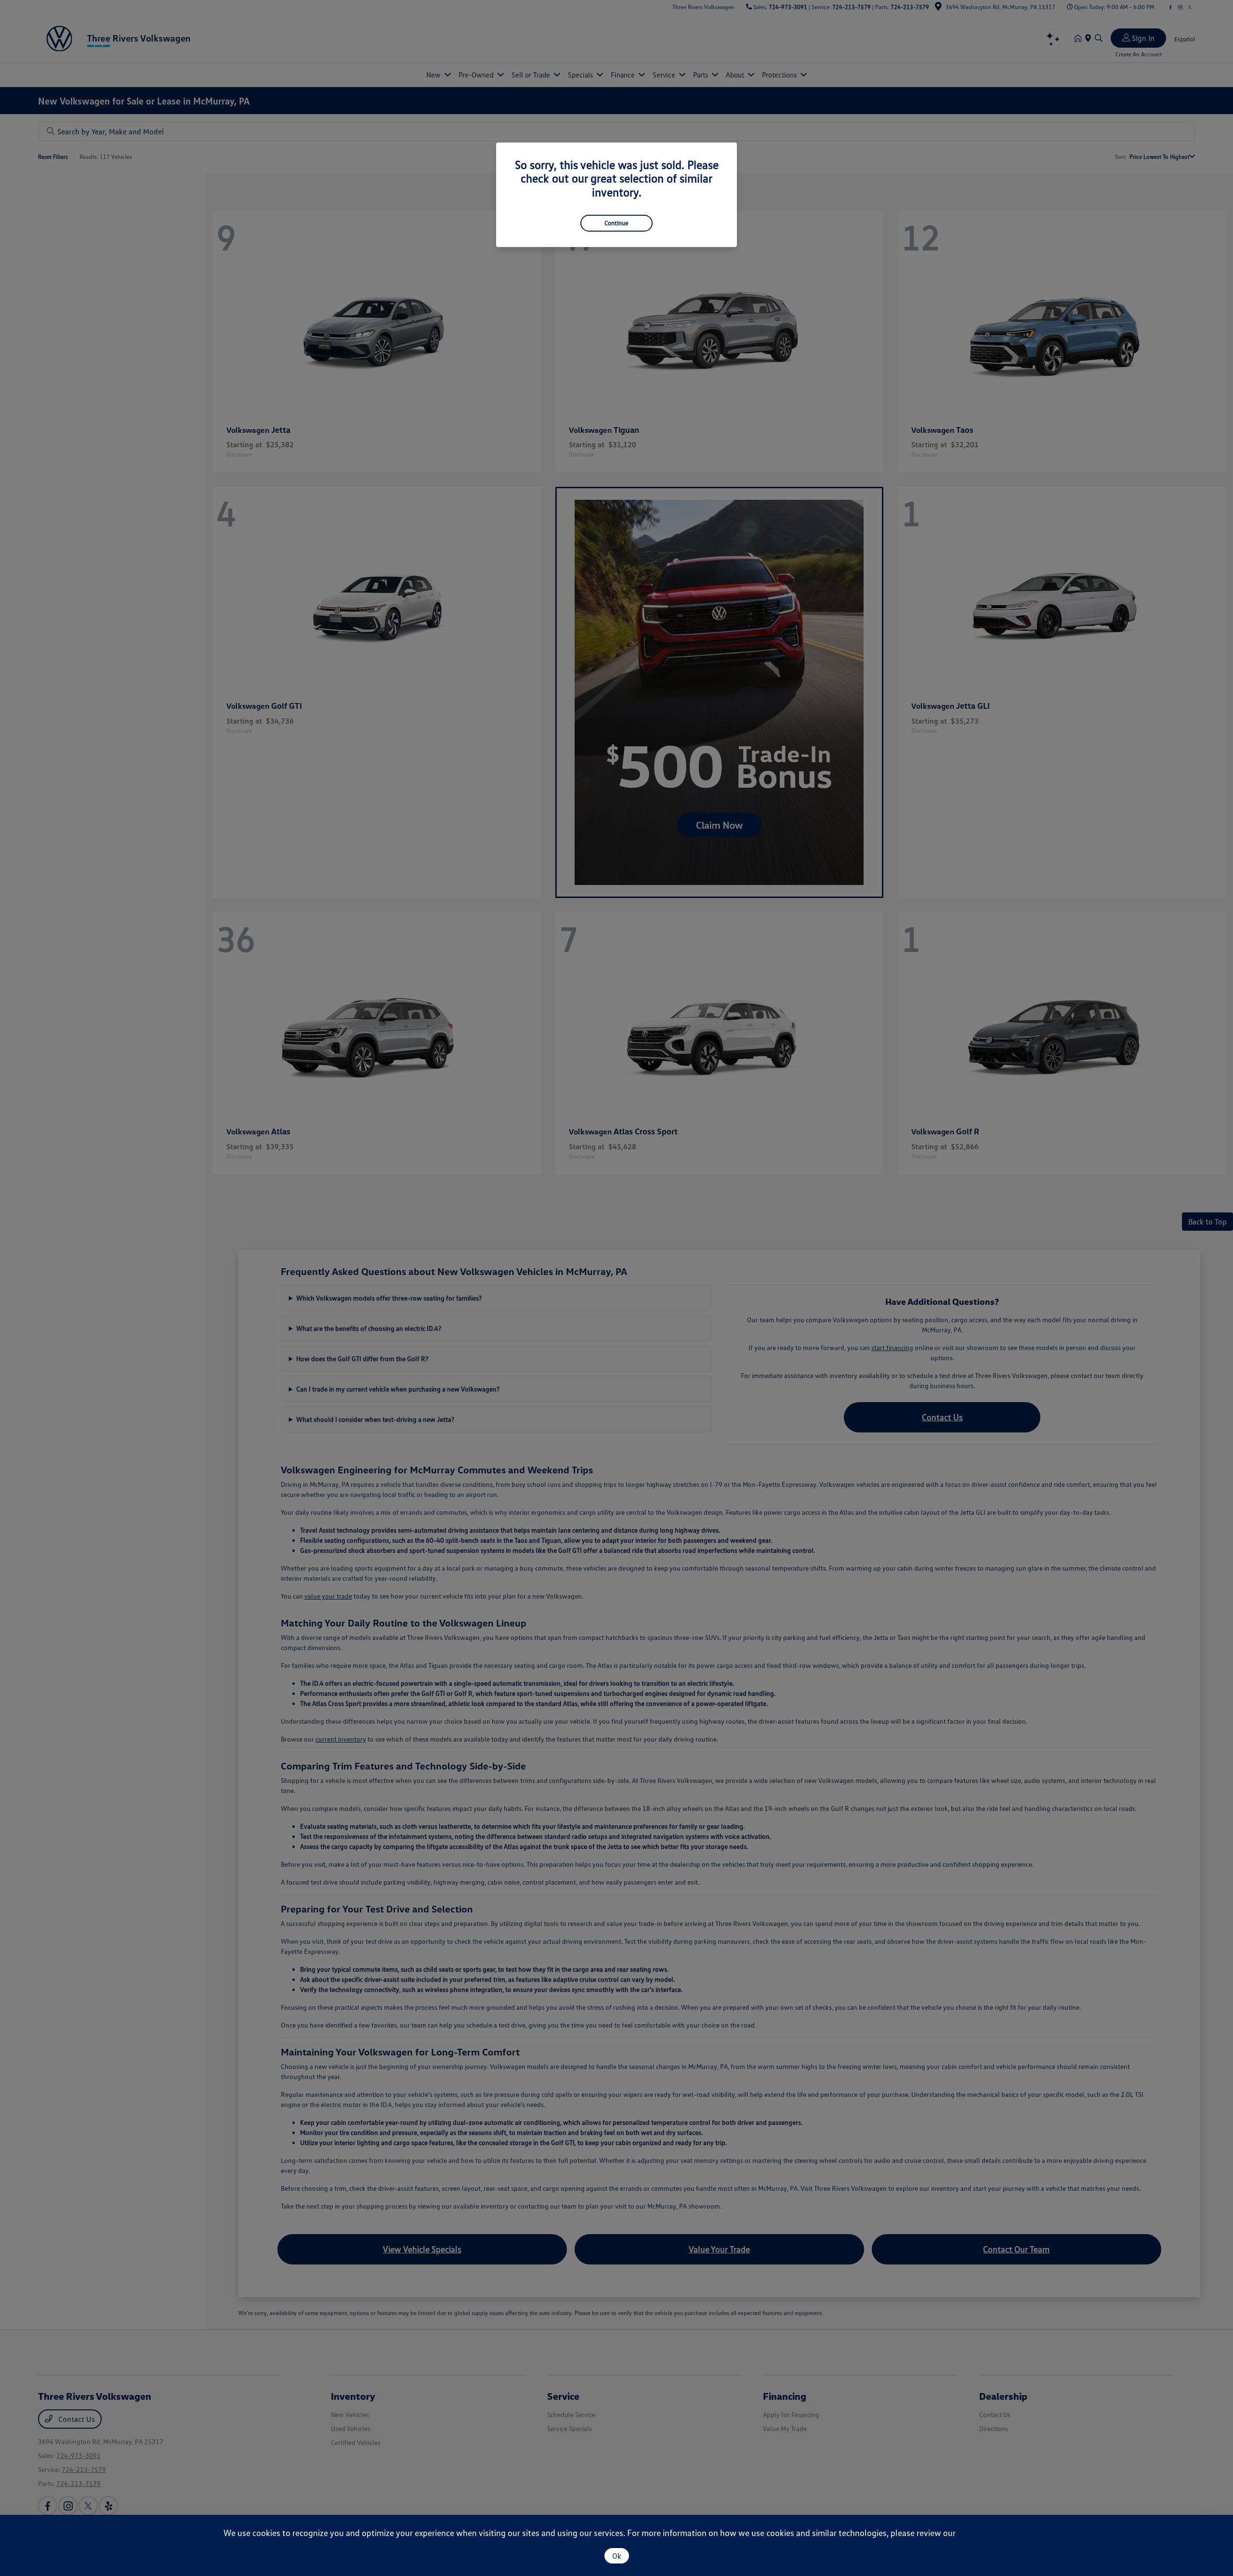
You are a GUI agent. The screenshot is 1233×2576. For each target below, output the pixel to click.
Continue (616, 223)
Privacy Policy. (984, 2533)
